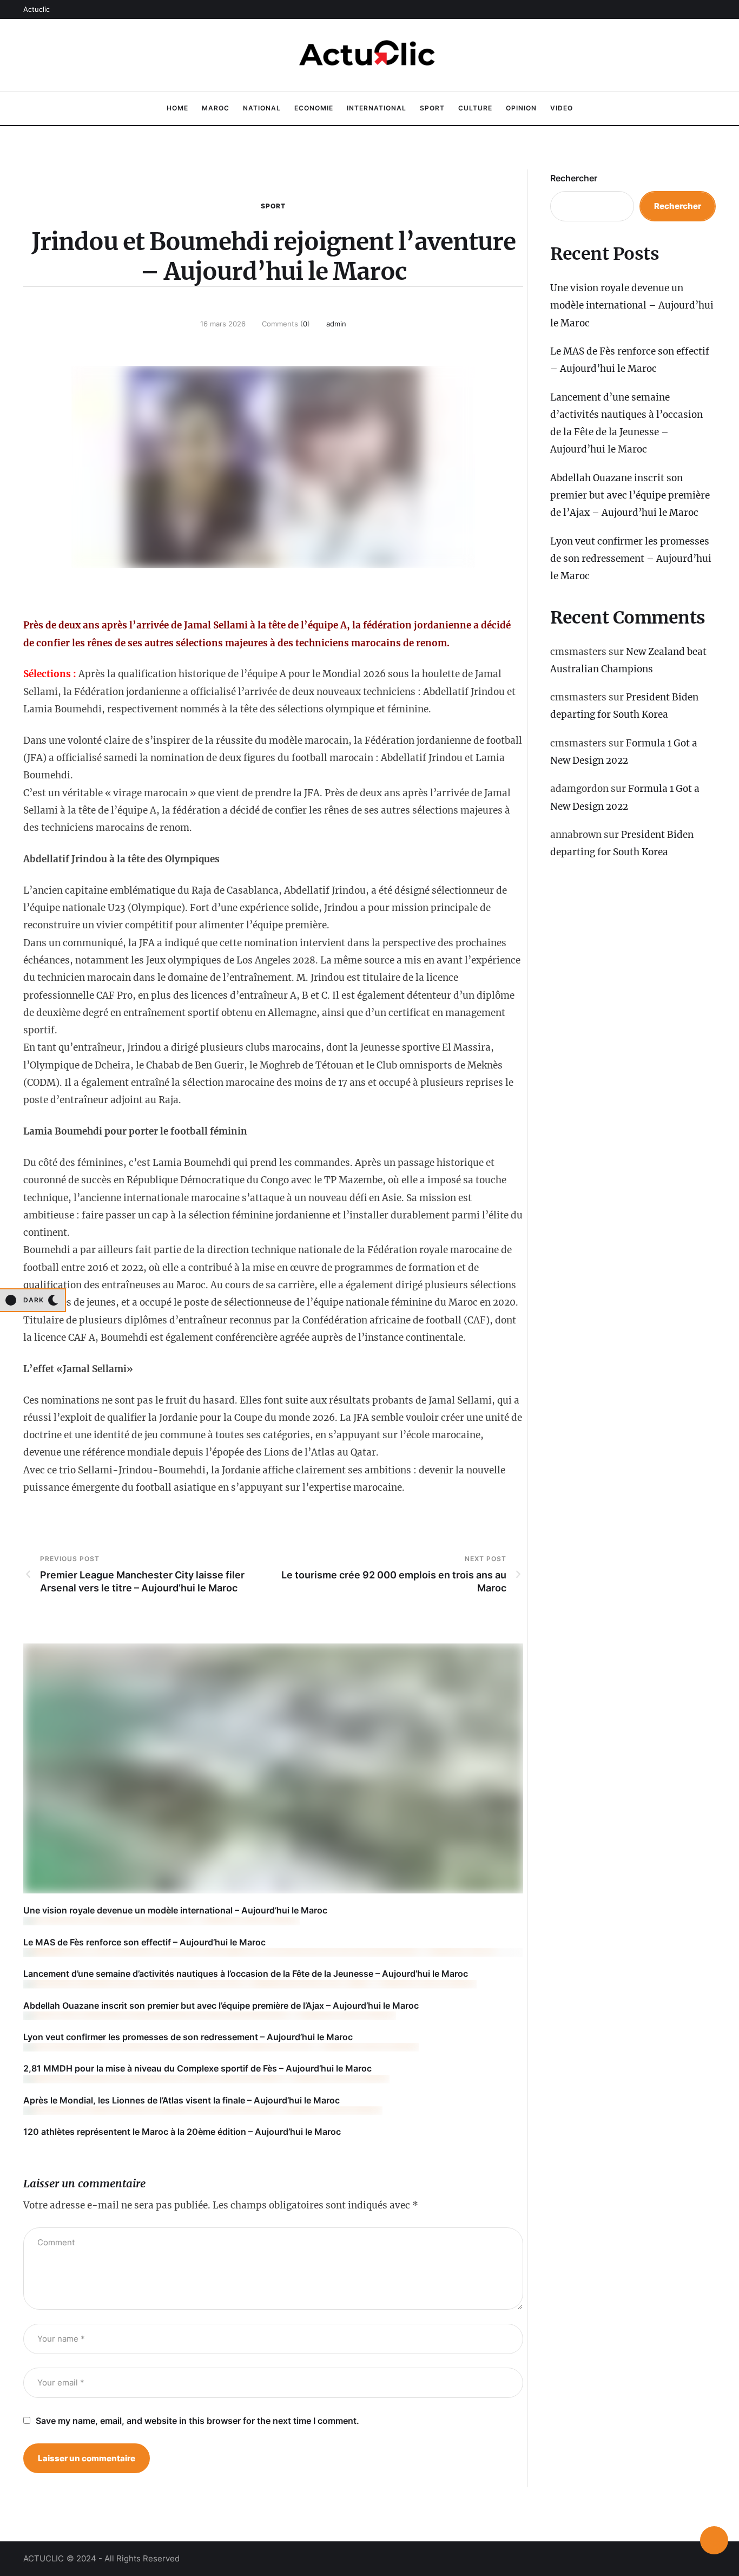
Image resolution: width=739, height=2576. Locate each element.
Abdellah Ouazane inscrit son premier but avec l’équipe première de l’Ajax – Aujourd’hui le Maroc (221, 2005)
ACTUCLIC (44, 2558)
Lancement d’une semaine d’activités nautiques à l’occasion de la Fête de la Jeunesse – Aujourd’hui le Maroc (246, 1974)
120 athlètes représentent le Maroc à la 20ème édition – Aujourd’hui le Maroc (182, 2132)
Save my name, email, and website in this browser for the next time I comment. (197, 2421)
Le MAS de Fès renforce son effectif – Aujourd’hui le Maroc (144, 1942)
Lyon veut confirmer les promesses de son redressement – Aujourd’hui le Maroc (188, 2037)
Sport (273, 206)
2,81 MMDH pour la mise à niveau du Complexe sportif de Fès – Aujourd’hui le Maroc (197, 2068)
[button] (37, 9)
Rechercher (574, 178)
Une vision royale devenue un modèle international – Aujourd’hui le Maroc (175, 1910)
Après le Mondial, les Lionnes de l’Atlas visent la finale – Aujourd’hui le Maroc (182, 2100)
